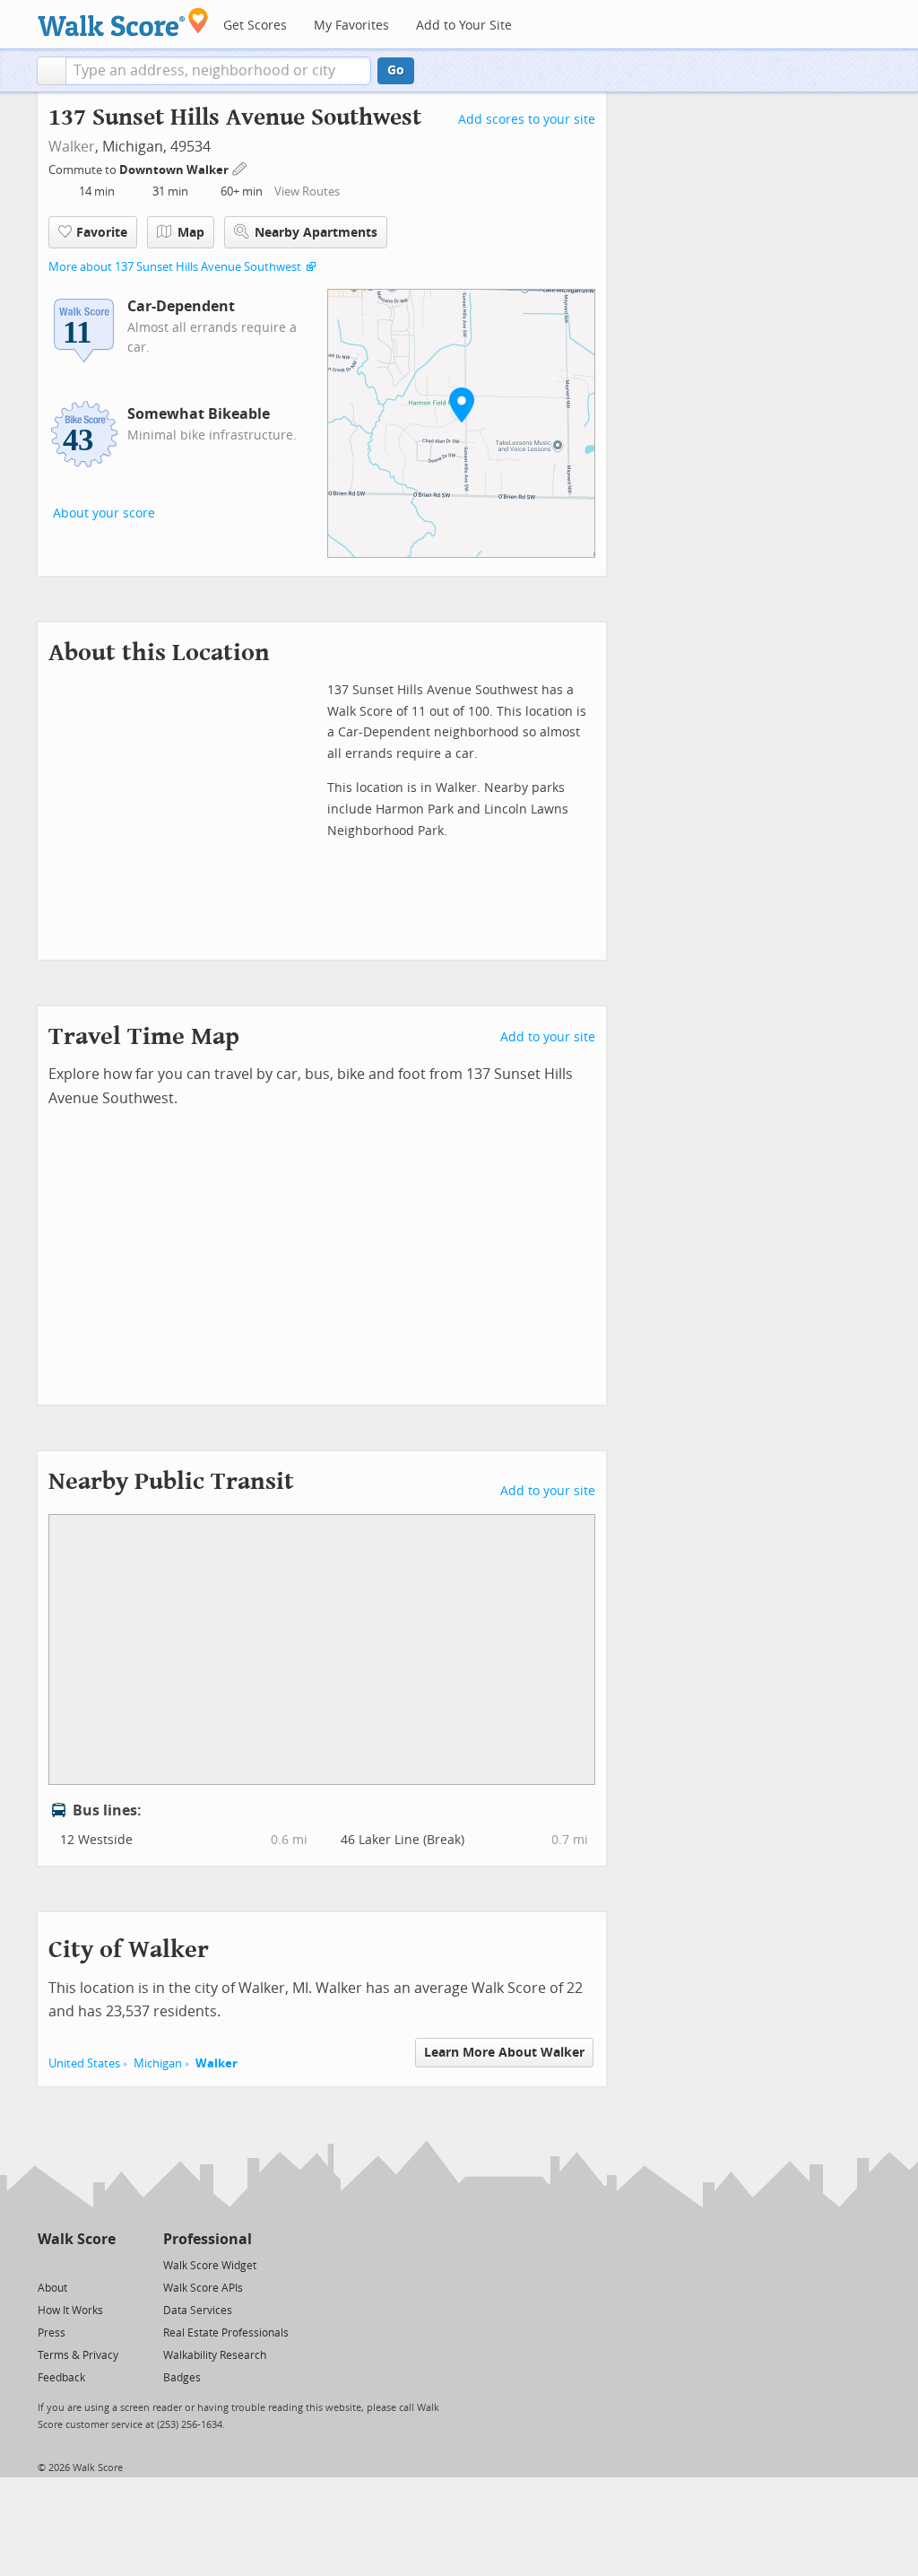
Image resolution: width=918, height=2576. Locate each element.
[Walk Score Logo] (123, 22)
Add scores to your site (527, 120)
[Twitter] (48, 2264)
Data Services (198, 2311)
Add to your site (548, 1037)
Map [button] (191, 233)
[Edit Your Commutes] (240, 167)
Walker (72, 147)
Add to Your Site (464, 26)
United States (84, 2063)
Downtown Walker (175, 170)
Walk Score (77, 2239)
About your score (104, 513)
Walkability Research (215, 2355)
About (52, 2288)
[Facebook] (76, 2264)
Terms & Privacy (78, 2355)
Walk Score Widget (210, 2266)
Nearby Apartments (316, 233)
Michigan (158, 2063)
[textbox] (218, 71)
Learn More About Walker (504, 2053)
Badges (182, 2378)
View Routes (307, 191)
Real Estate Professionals (226, 2333)
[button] (52, 71)
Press (52, 2333)
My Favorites (351, 26)
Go (396, 70)
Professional (208, 2239)
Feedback (61, 2378)
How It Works (70, 2311)
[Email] (104, 2264)
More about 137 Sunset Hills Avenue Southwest (175, 267)
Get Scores (255, 26)
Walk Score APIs (203, 2288)
